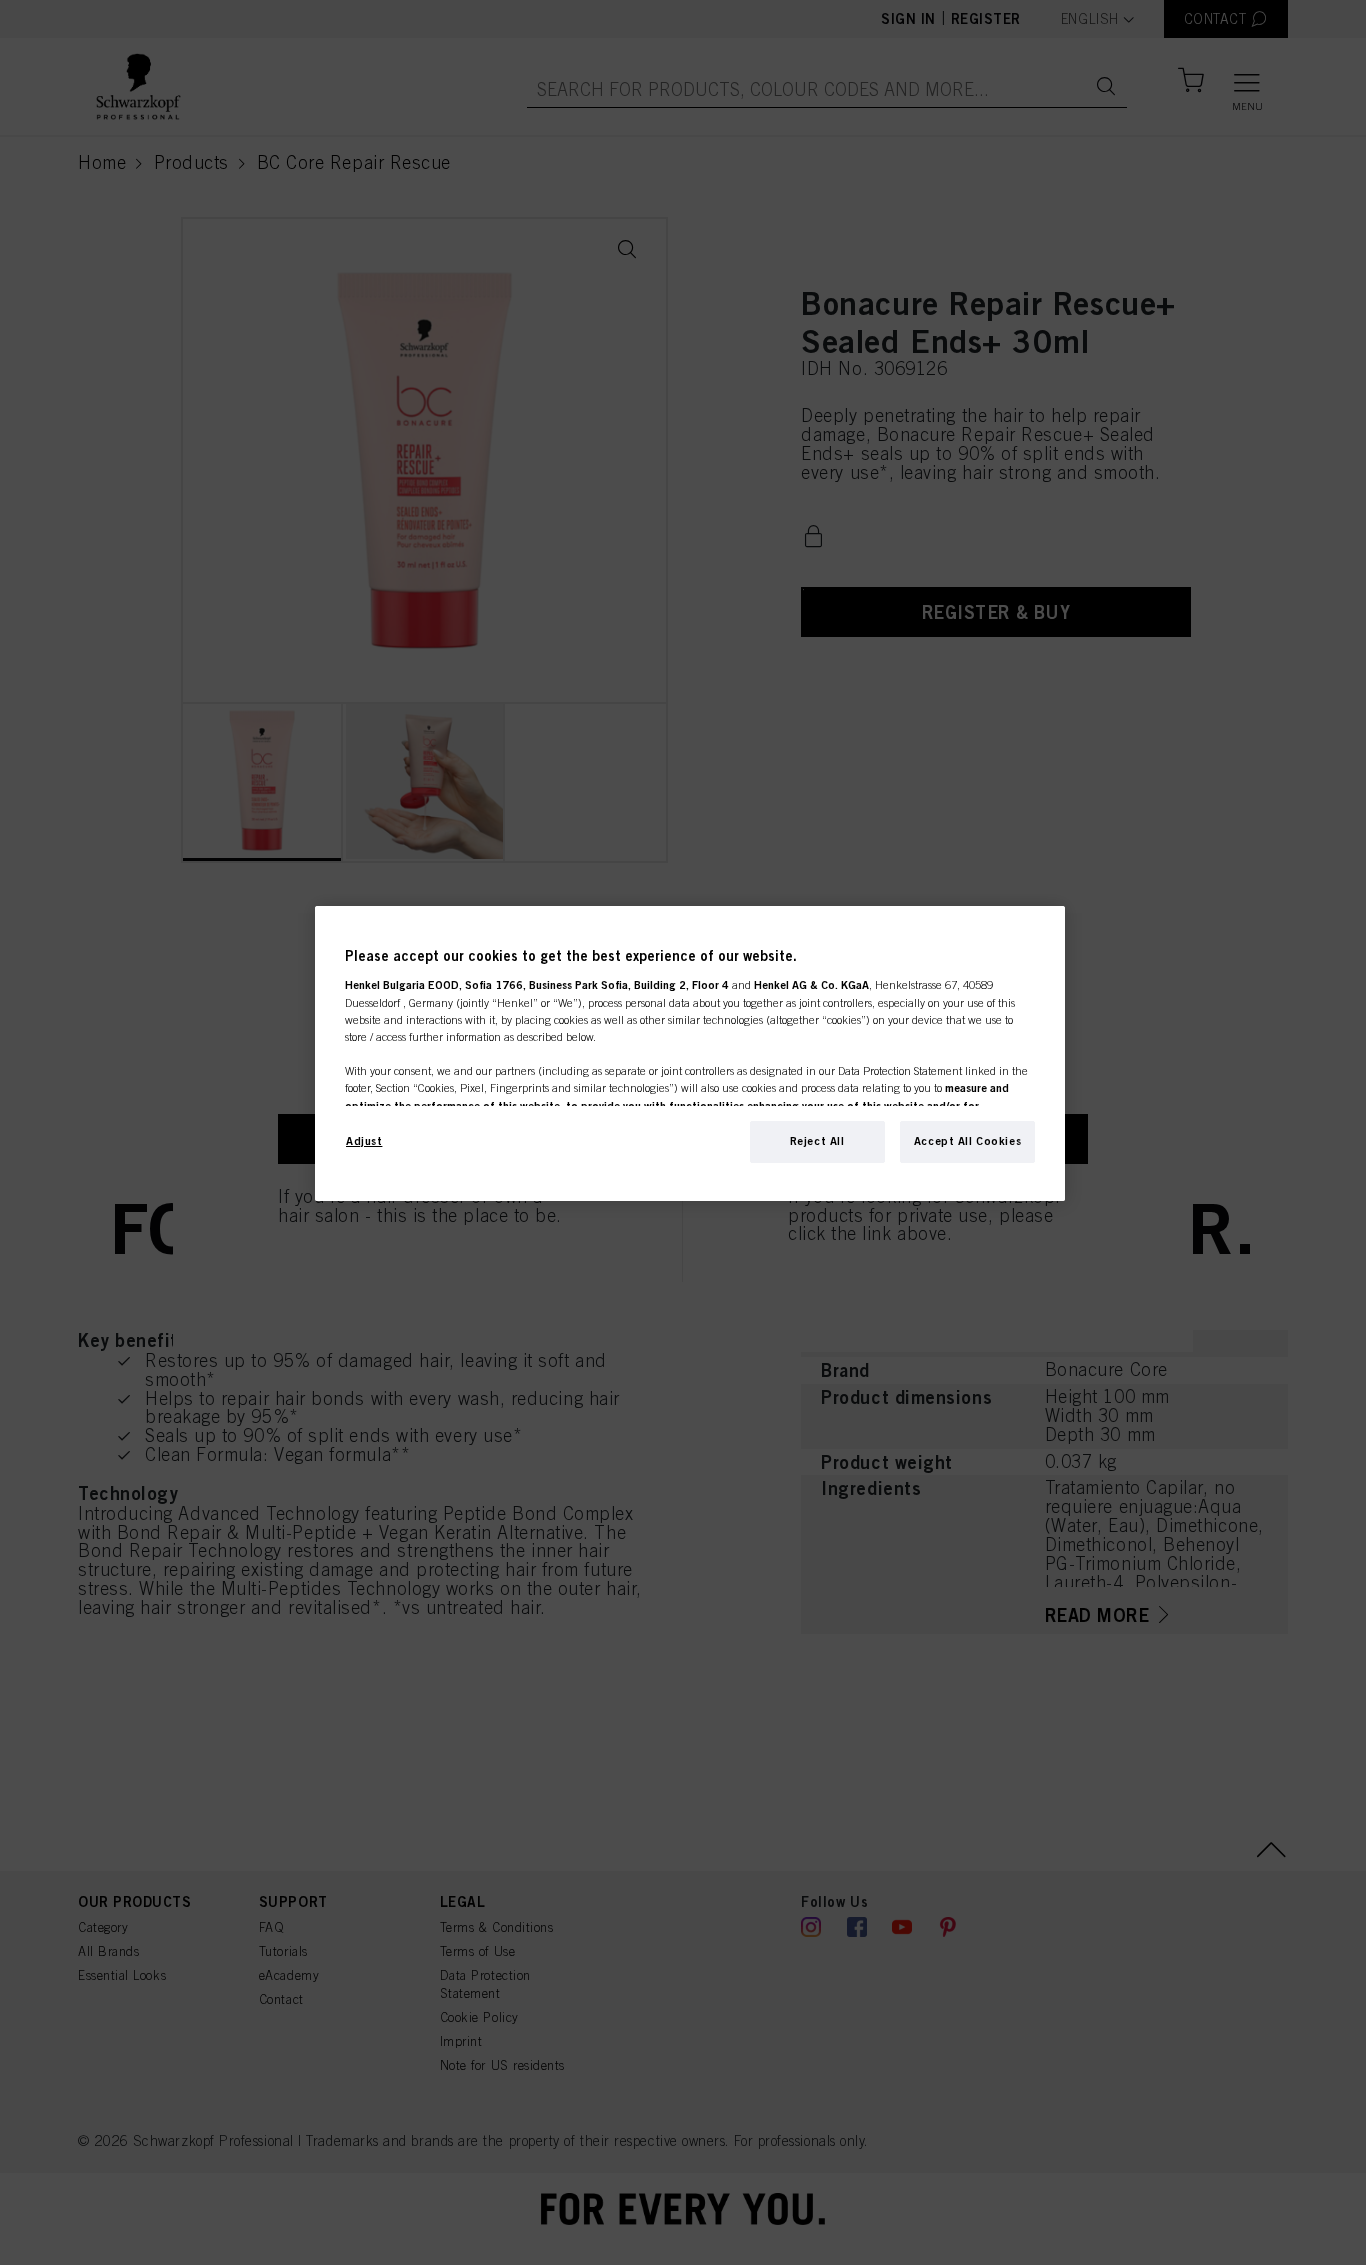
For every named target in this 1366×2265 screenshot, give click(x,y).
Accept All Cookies (967, 1141)
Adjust (364, 1141)
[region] (690, 1053)
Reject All (817, 1141)
